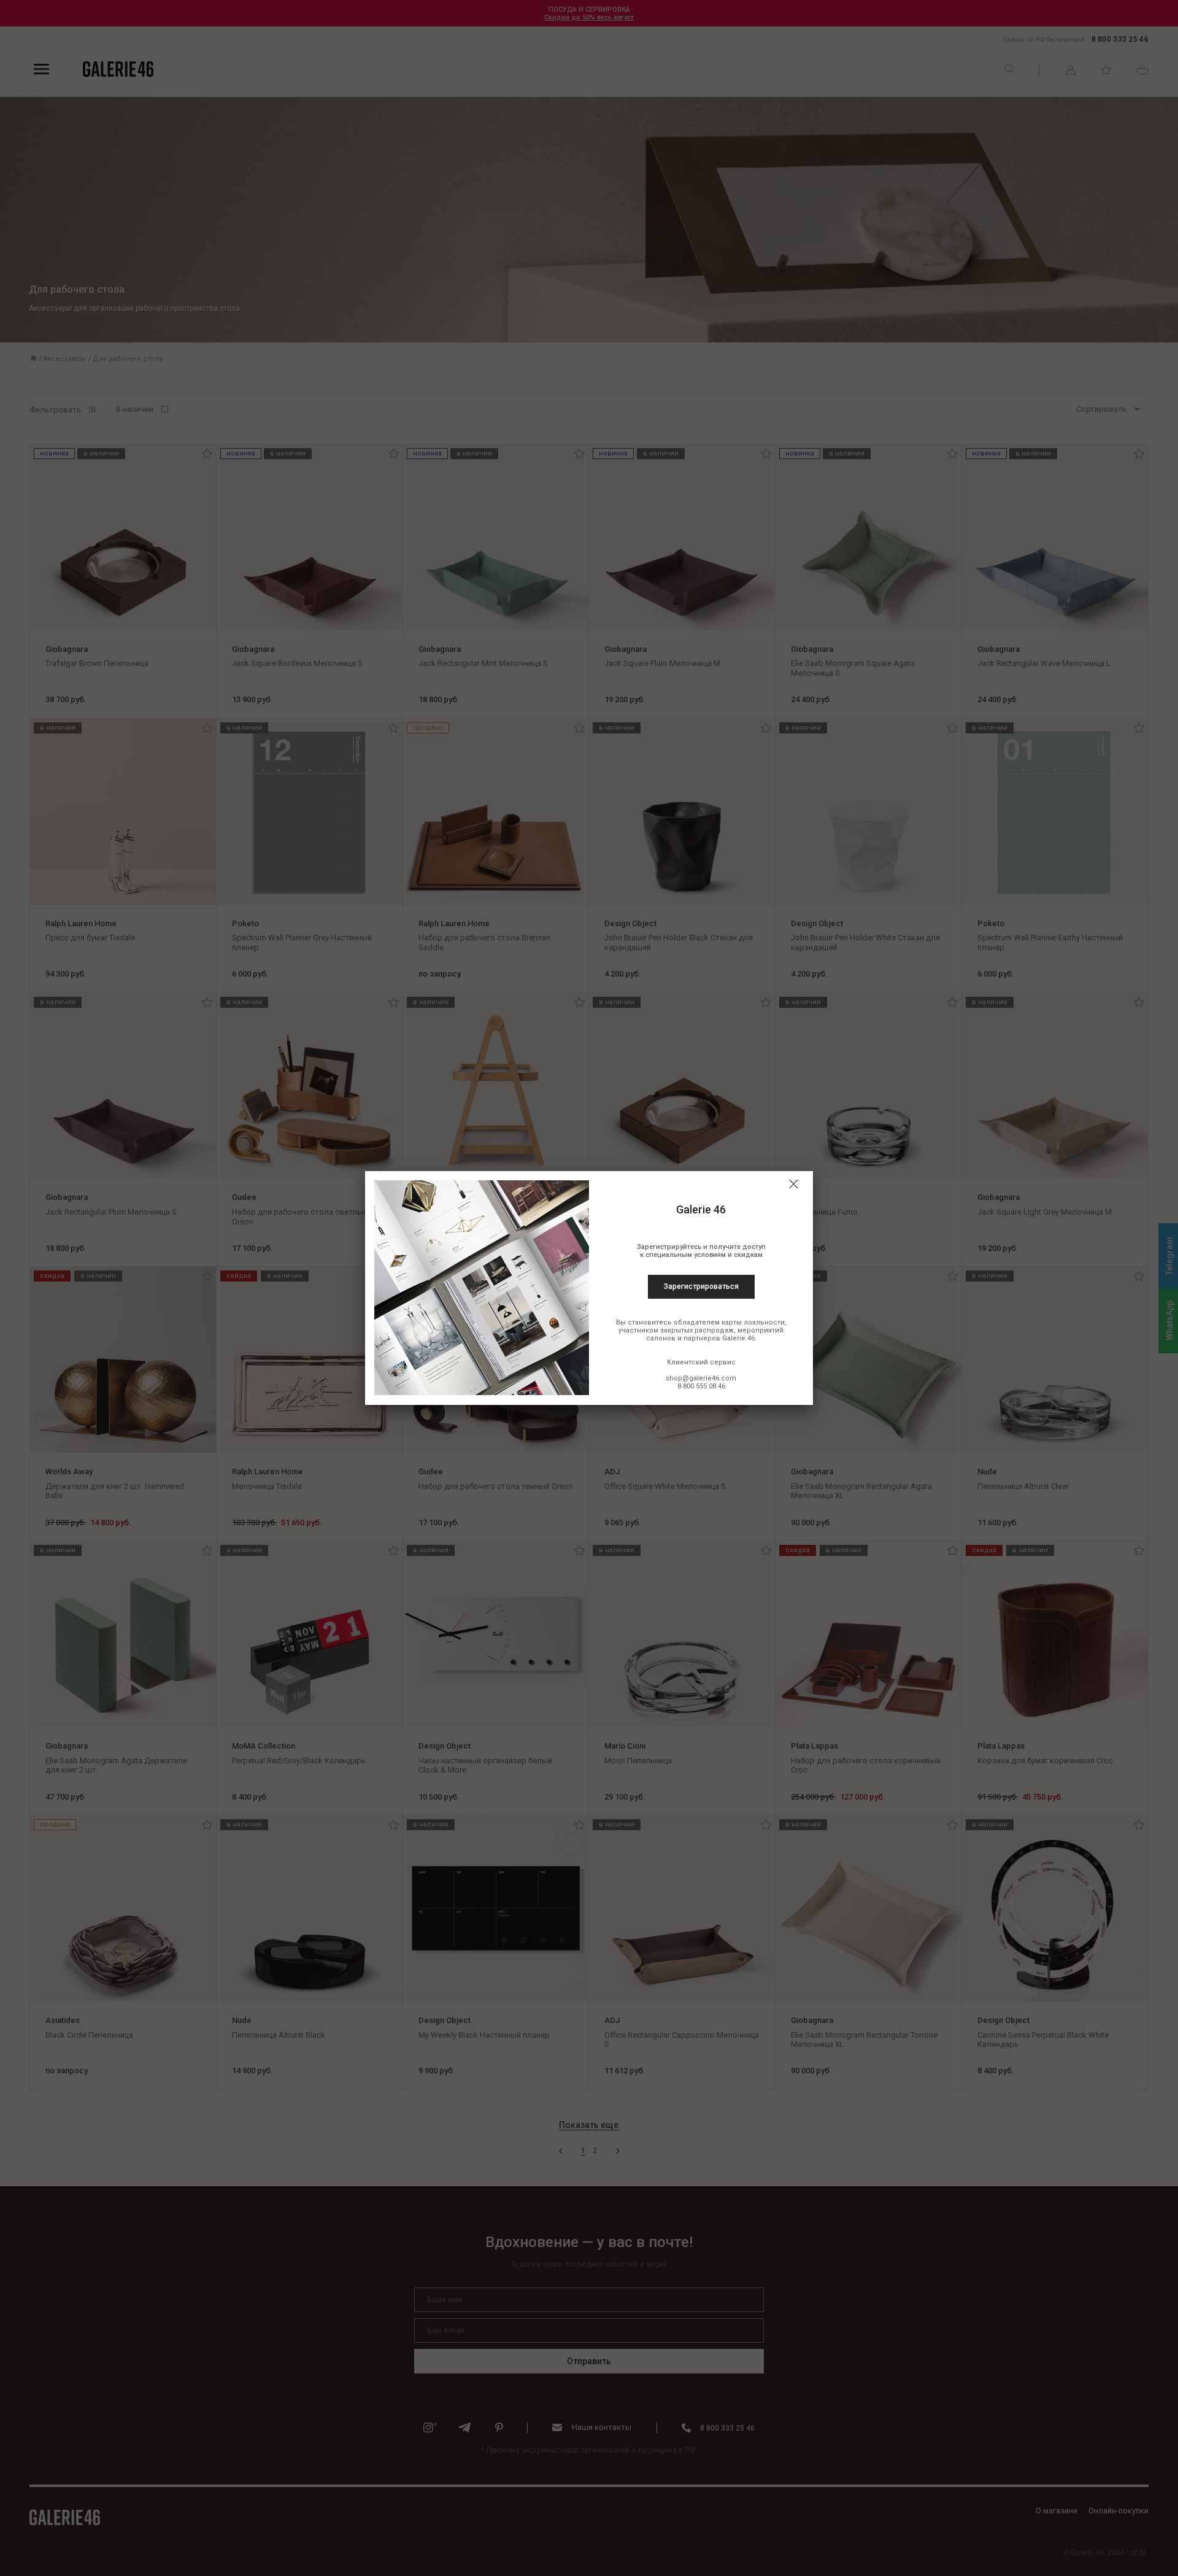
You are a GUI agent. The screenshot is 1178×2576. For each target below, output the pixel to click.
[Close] (793, 1184)
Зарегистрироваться (701, 1286)
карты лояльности (753, 1322)
